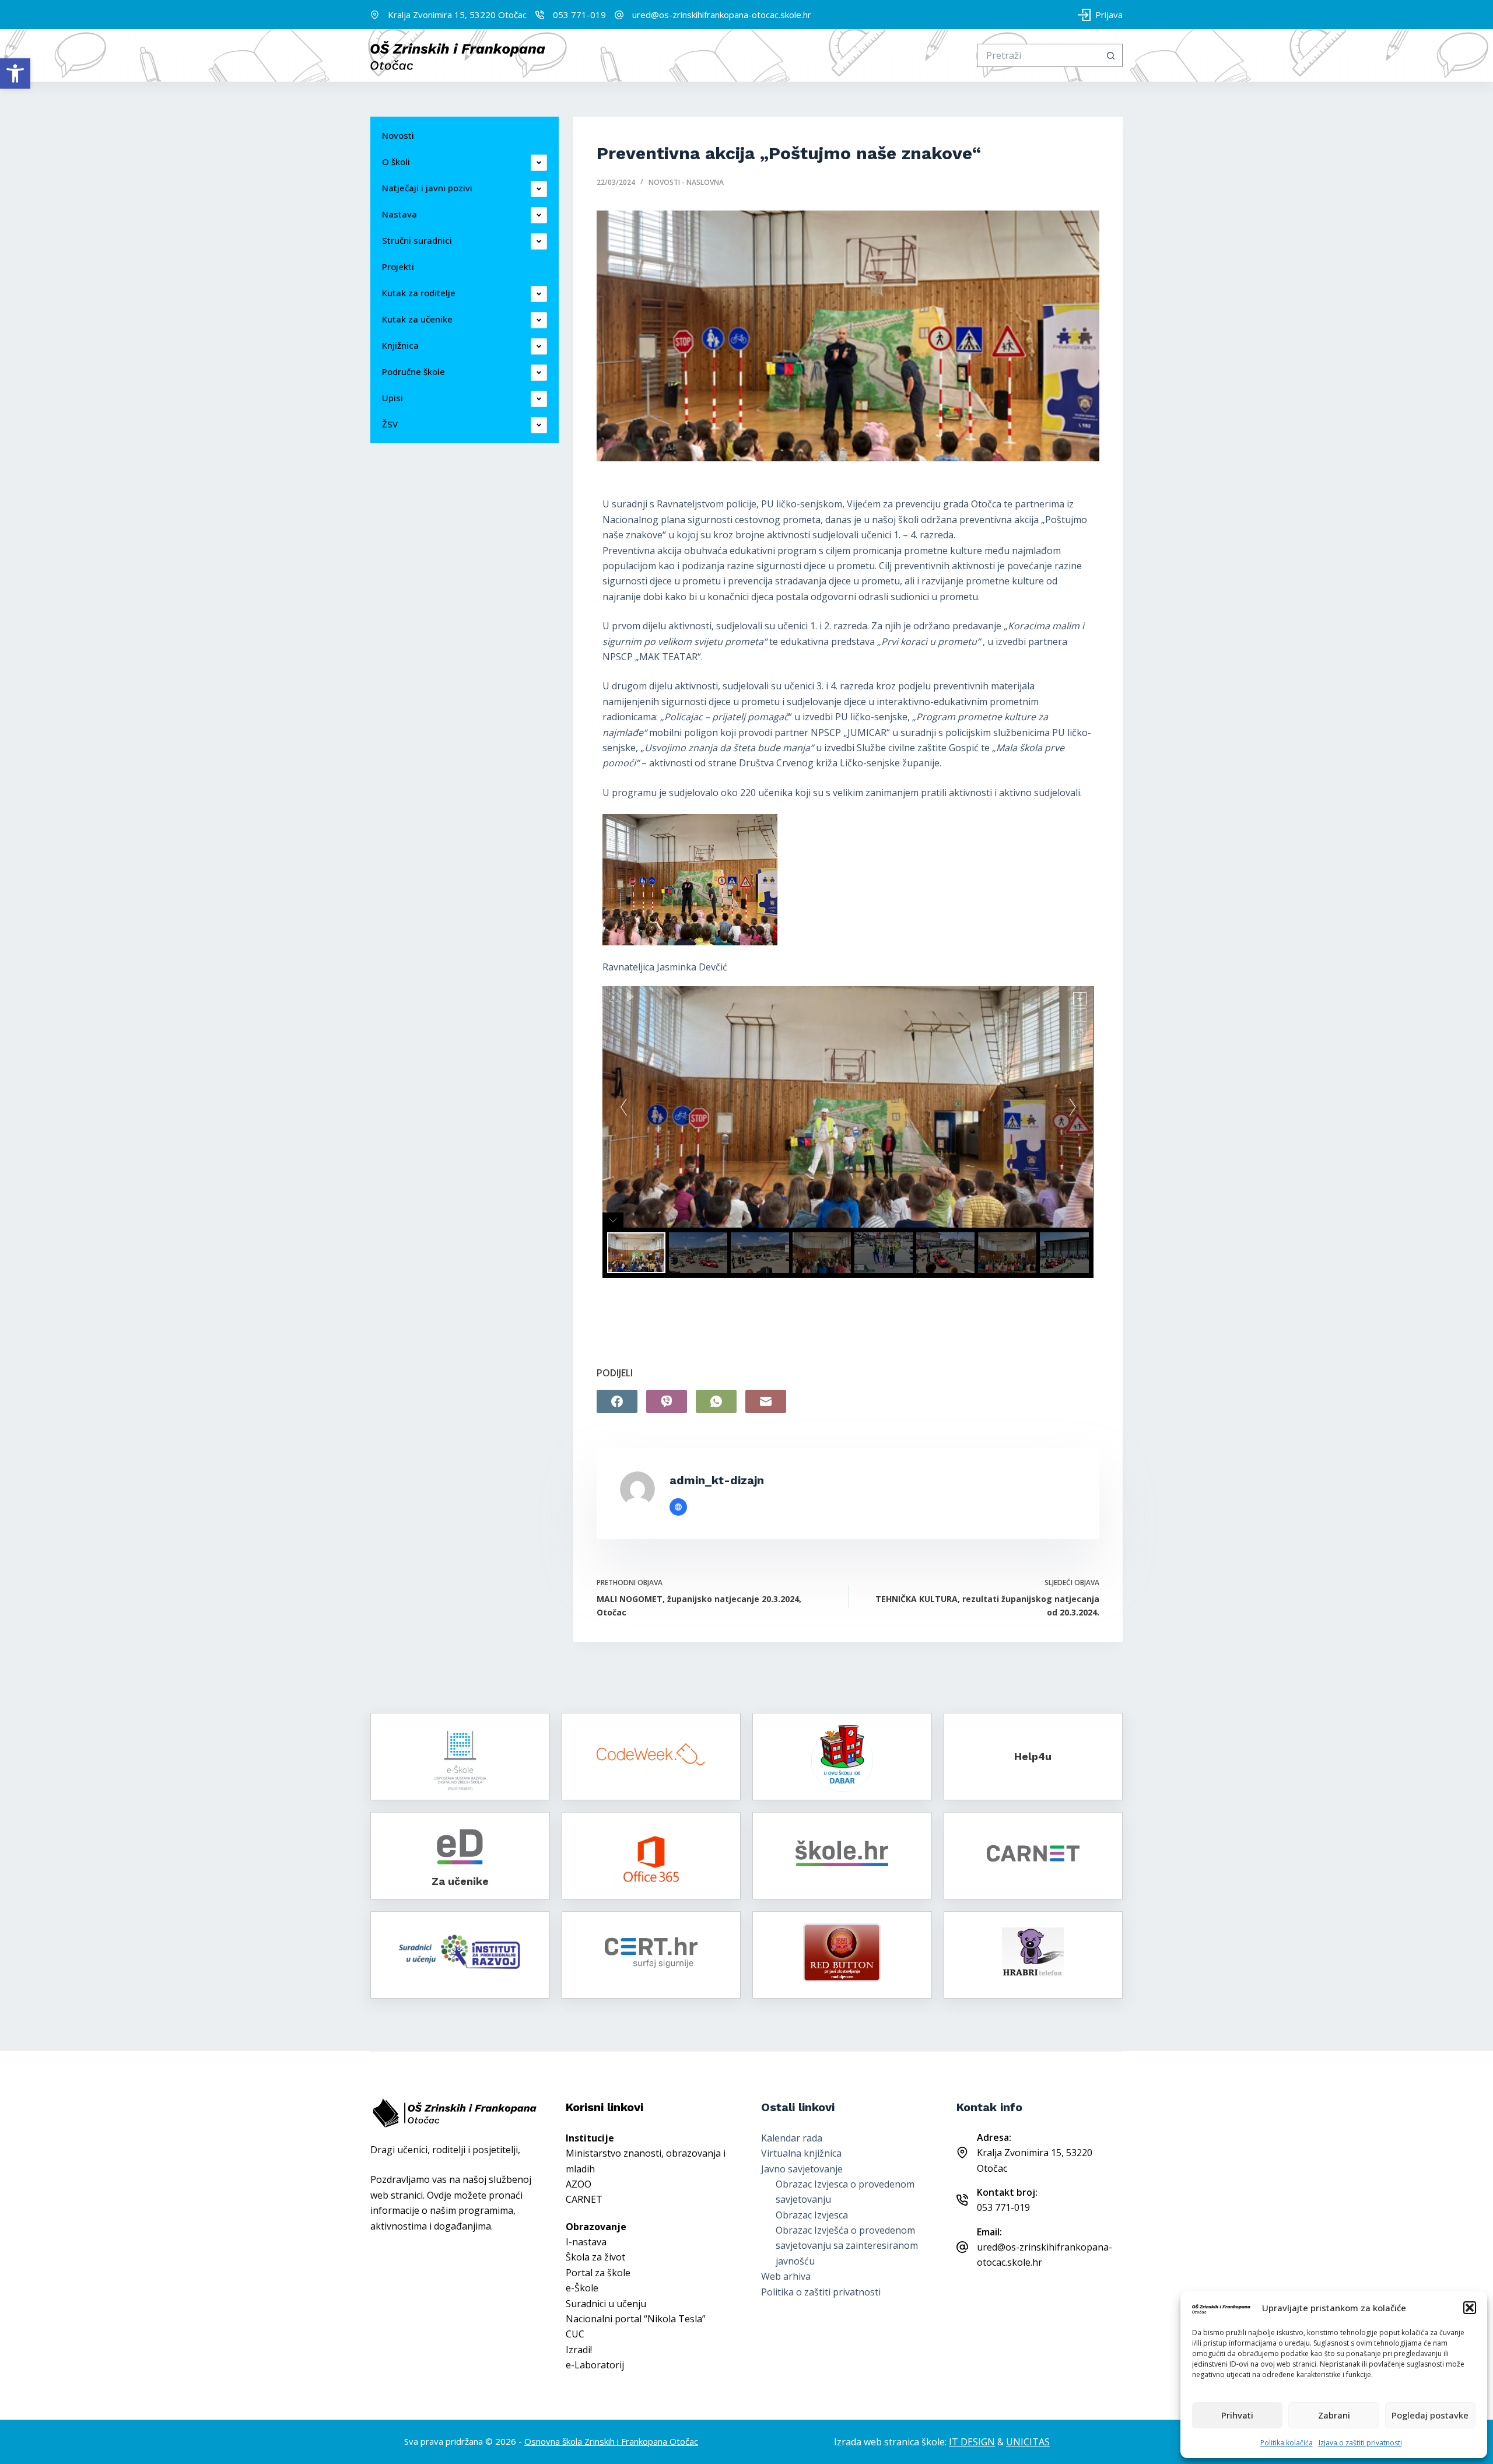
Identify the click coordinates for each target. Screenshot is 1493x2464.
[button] (15, 73)
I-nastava (586, 2242)
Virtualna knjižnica (801, 2153)
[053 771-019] (540, 15)
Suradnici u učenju (606, 2304)
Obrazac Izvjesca (812, 2215)
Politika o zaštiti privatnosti (821, 2292)
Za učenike (460, 1881)
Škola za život (595, 2257)
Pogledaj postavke (1430, 2415)
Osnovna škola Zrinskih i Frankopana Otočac (611, 2441)
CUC (575, 2334)
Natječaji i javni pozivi (427, 188)
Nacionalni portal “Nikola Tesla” (636, 2319)
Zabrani (1334, 2415)
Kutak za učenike (417, 319)
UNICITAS (1028, 2442)
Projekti (398, 267)
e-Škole (582, 2288)
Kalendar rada (792, 2138)
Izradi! (579, 2350)
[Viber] (667, 1401)
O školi (396, 162)
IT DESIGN (972, 2442)
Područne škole (413, 371)
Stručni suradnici (417, 240)
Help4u (1033, 1756)
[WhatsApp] (716, 1401)
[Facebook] (617, 1401)
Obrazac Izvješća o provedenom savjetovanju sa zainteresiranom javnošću (847, 2246)
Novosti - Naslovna (686, 182)
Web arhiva (786, 2276)
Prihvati (1237, 2415)
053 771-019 (579, 15)
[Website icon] (678, 1507)
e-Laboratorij (595, 2365)
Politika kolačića (1287, 2443)
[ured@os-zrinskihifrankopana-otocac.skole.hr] (619, 15)
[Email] (766, 1401)
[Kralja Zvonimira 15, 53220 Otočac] (375, 15)
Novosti (398, 135)
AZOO (579, 2184)
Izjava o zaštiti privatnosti (1360, 2443)
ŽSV (390, 424)
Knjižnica (400, 345)
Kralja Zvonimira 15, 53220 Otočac (457, 15)
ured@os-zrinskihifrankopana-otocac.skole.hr (722, 15)
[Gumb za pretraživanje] (1111, 55)
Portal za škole (598, 2273)
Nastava (399, 214)
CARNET (584, 2199)
